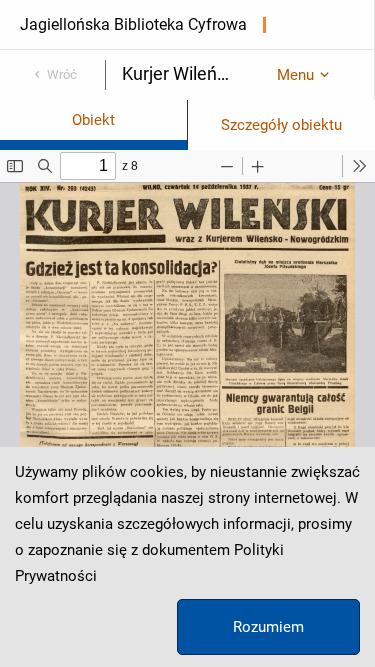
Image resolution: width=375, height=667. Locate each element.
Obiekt (93, 120)
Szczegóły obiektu (281, 125)
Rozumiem (268, 627)
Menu (295, 75)
